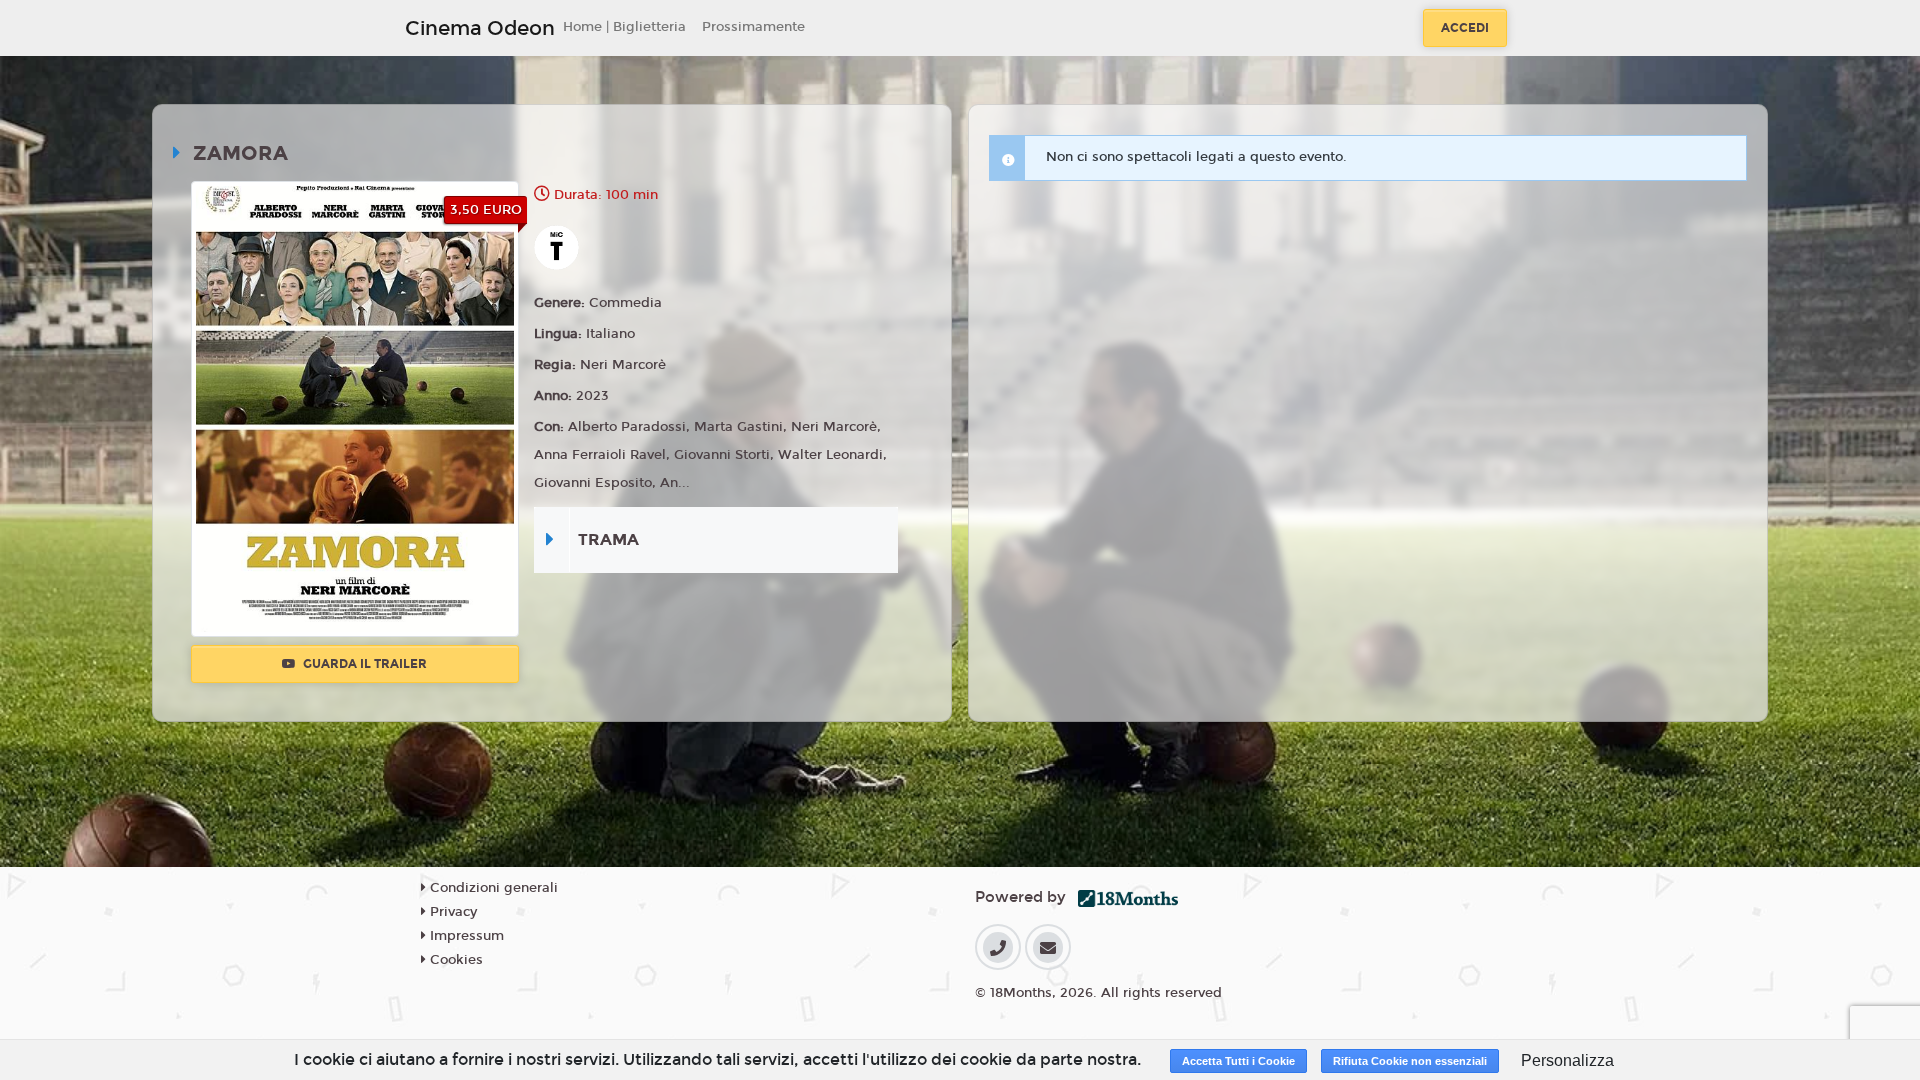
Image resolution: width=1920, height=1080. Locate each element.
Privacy (451, 912)
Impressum (465, 936)
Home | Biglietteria (624, 27)
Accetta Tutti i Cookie (1238, 1061)
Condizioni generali (492, 888)
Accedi (1465, 28)
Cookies (454, 960)
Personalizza (1567, 1060)
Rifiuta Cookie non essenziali (1410, 1061)
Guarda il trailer (363, 664)
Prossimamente (753, 27)
